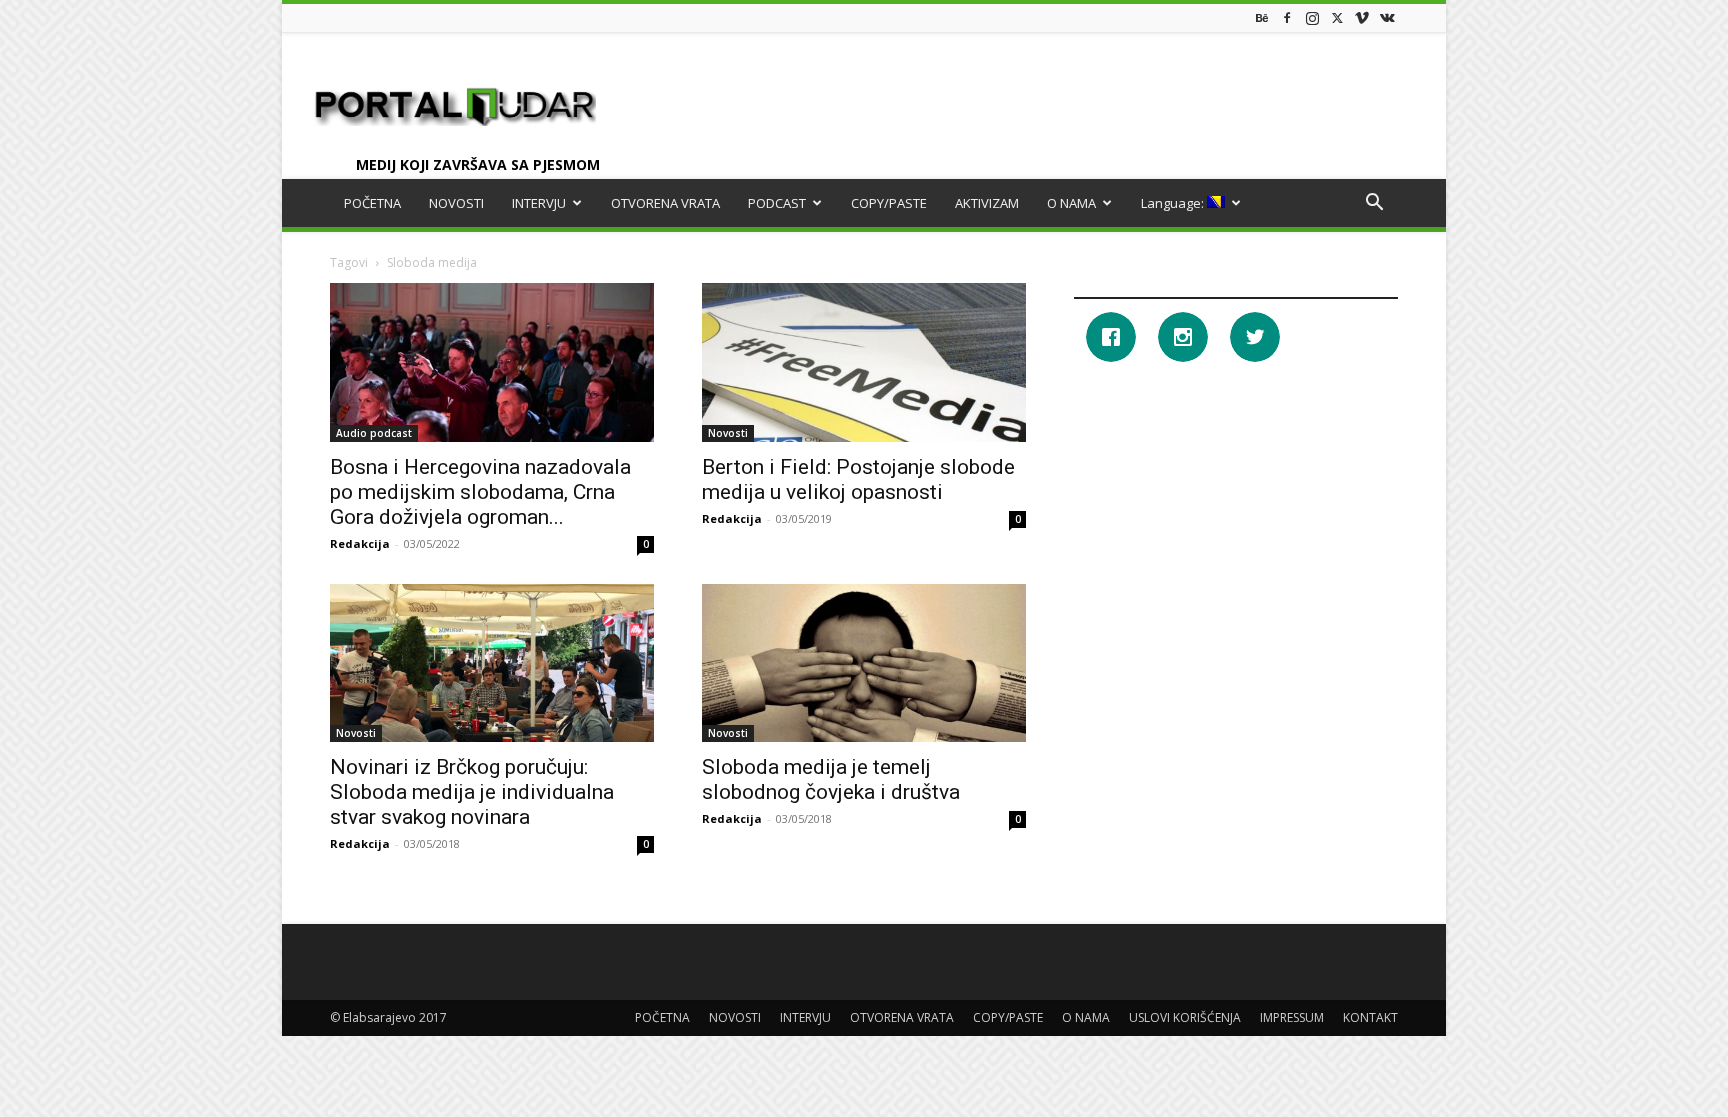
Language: (1174, 203)
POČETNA (372, 203)
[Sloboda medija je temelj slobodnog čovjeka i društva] (864, 663)
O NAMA (1071, 203)
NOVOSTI (456, 203)
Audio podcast (374, 433)
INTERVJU (539, 203)
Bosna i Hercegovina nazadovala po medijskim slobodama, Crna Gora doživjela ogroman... (480, 492)
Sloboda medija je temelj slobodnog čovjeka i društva (831, 779)
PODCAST (777, 203)
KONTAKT (1370, 1017)
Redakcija (360, 543)
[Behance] (1262, 17)
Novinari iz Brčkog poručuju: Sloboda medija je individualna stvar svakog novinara (472, 792)
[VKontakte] (1387, 17)
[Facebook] (1287, 17)
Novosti (728, 433)
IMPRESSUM (1292, 1017)
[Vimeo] (1362, 17)
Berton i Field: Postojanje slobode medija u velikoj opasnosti (858, 479)
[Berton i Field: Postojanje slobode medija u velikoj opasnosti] (864, 362)
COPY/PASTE (889, 203)
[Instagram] (1312, 17)
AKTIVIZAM (987, 203)
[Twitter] (1337, 17)
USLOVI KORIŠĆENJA (1185, 1017)
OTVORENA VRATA (665, 203)
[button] (1374, 204)
